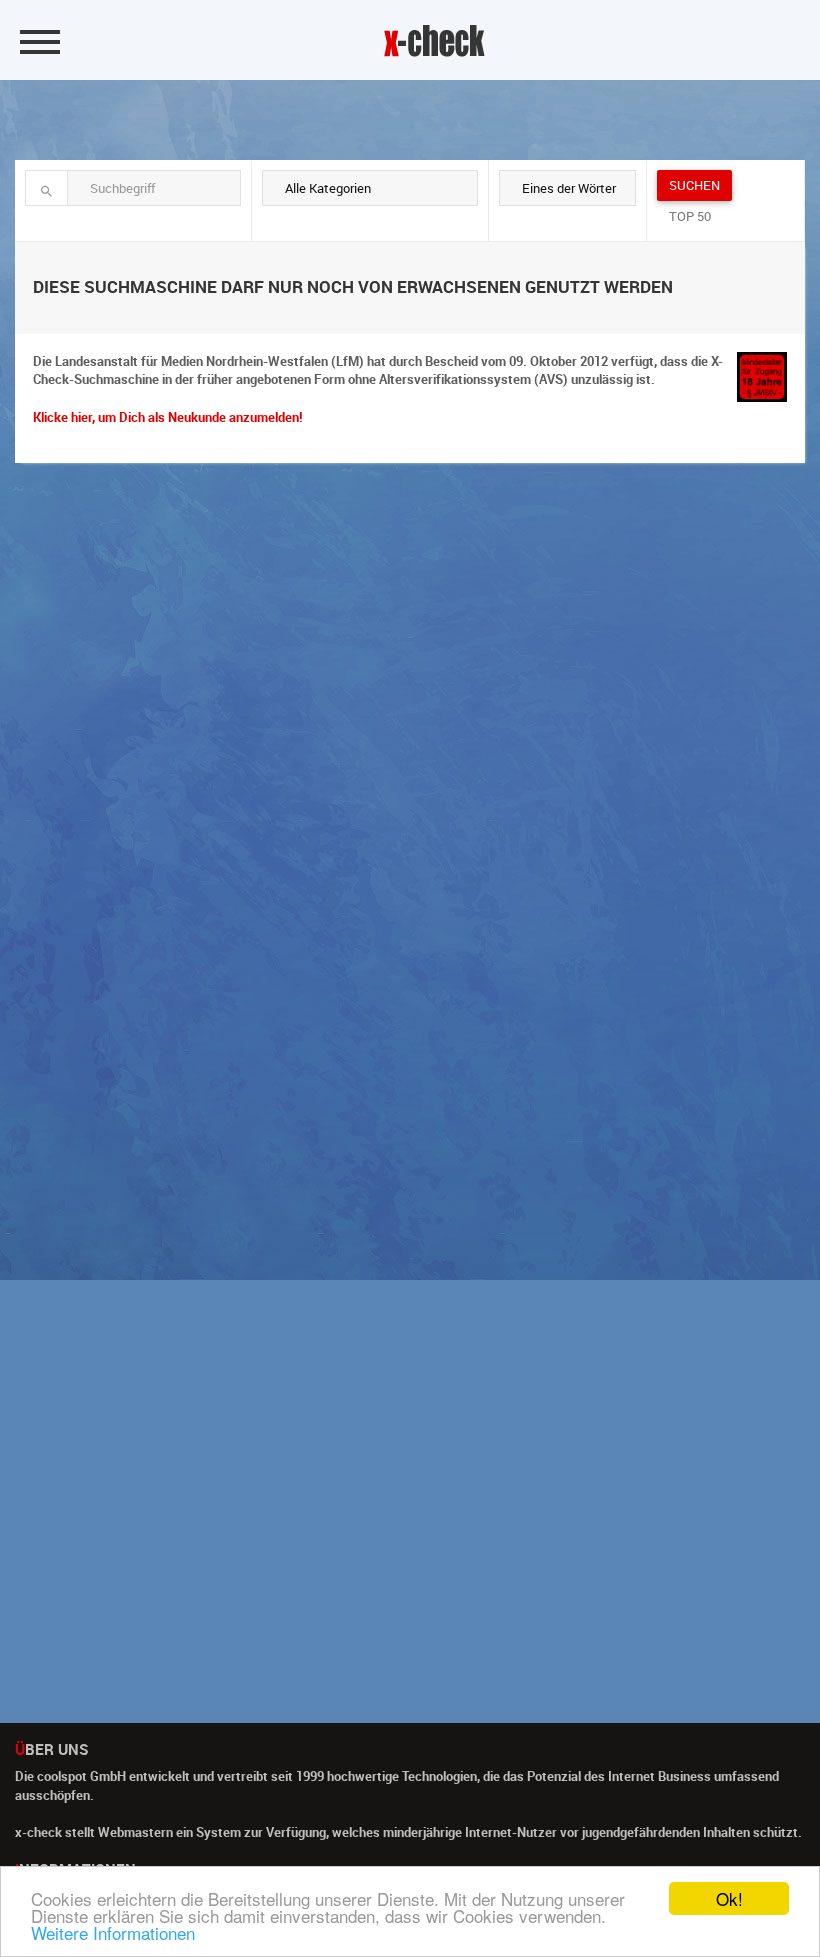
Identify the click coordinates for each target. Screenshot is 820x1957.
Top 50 (690, 216)
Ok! (729, 1898)
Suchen (694, 185)
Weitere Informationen (113, 1932)
